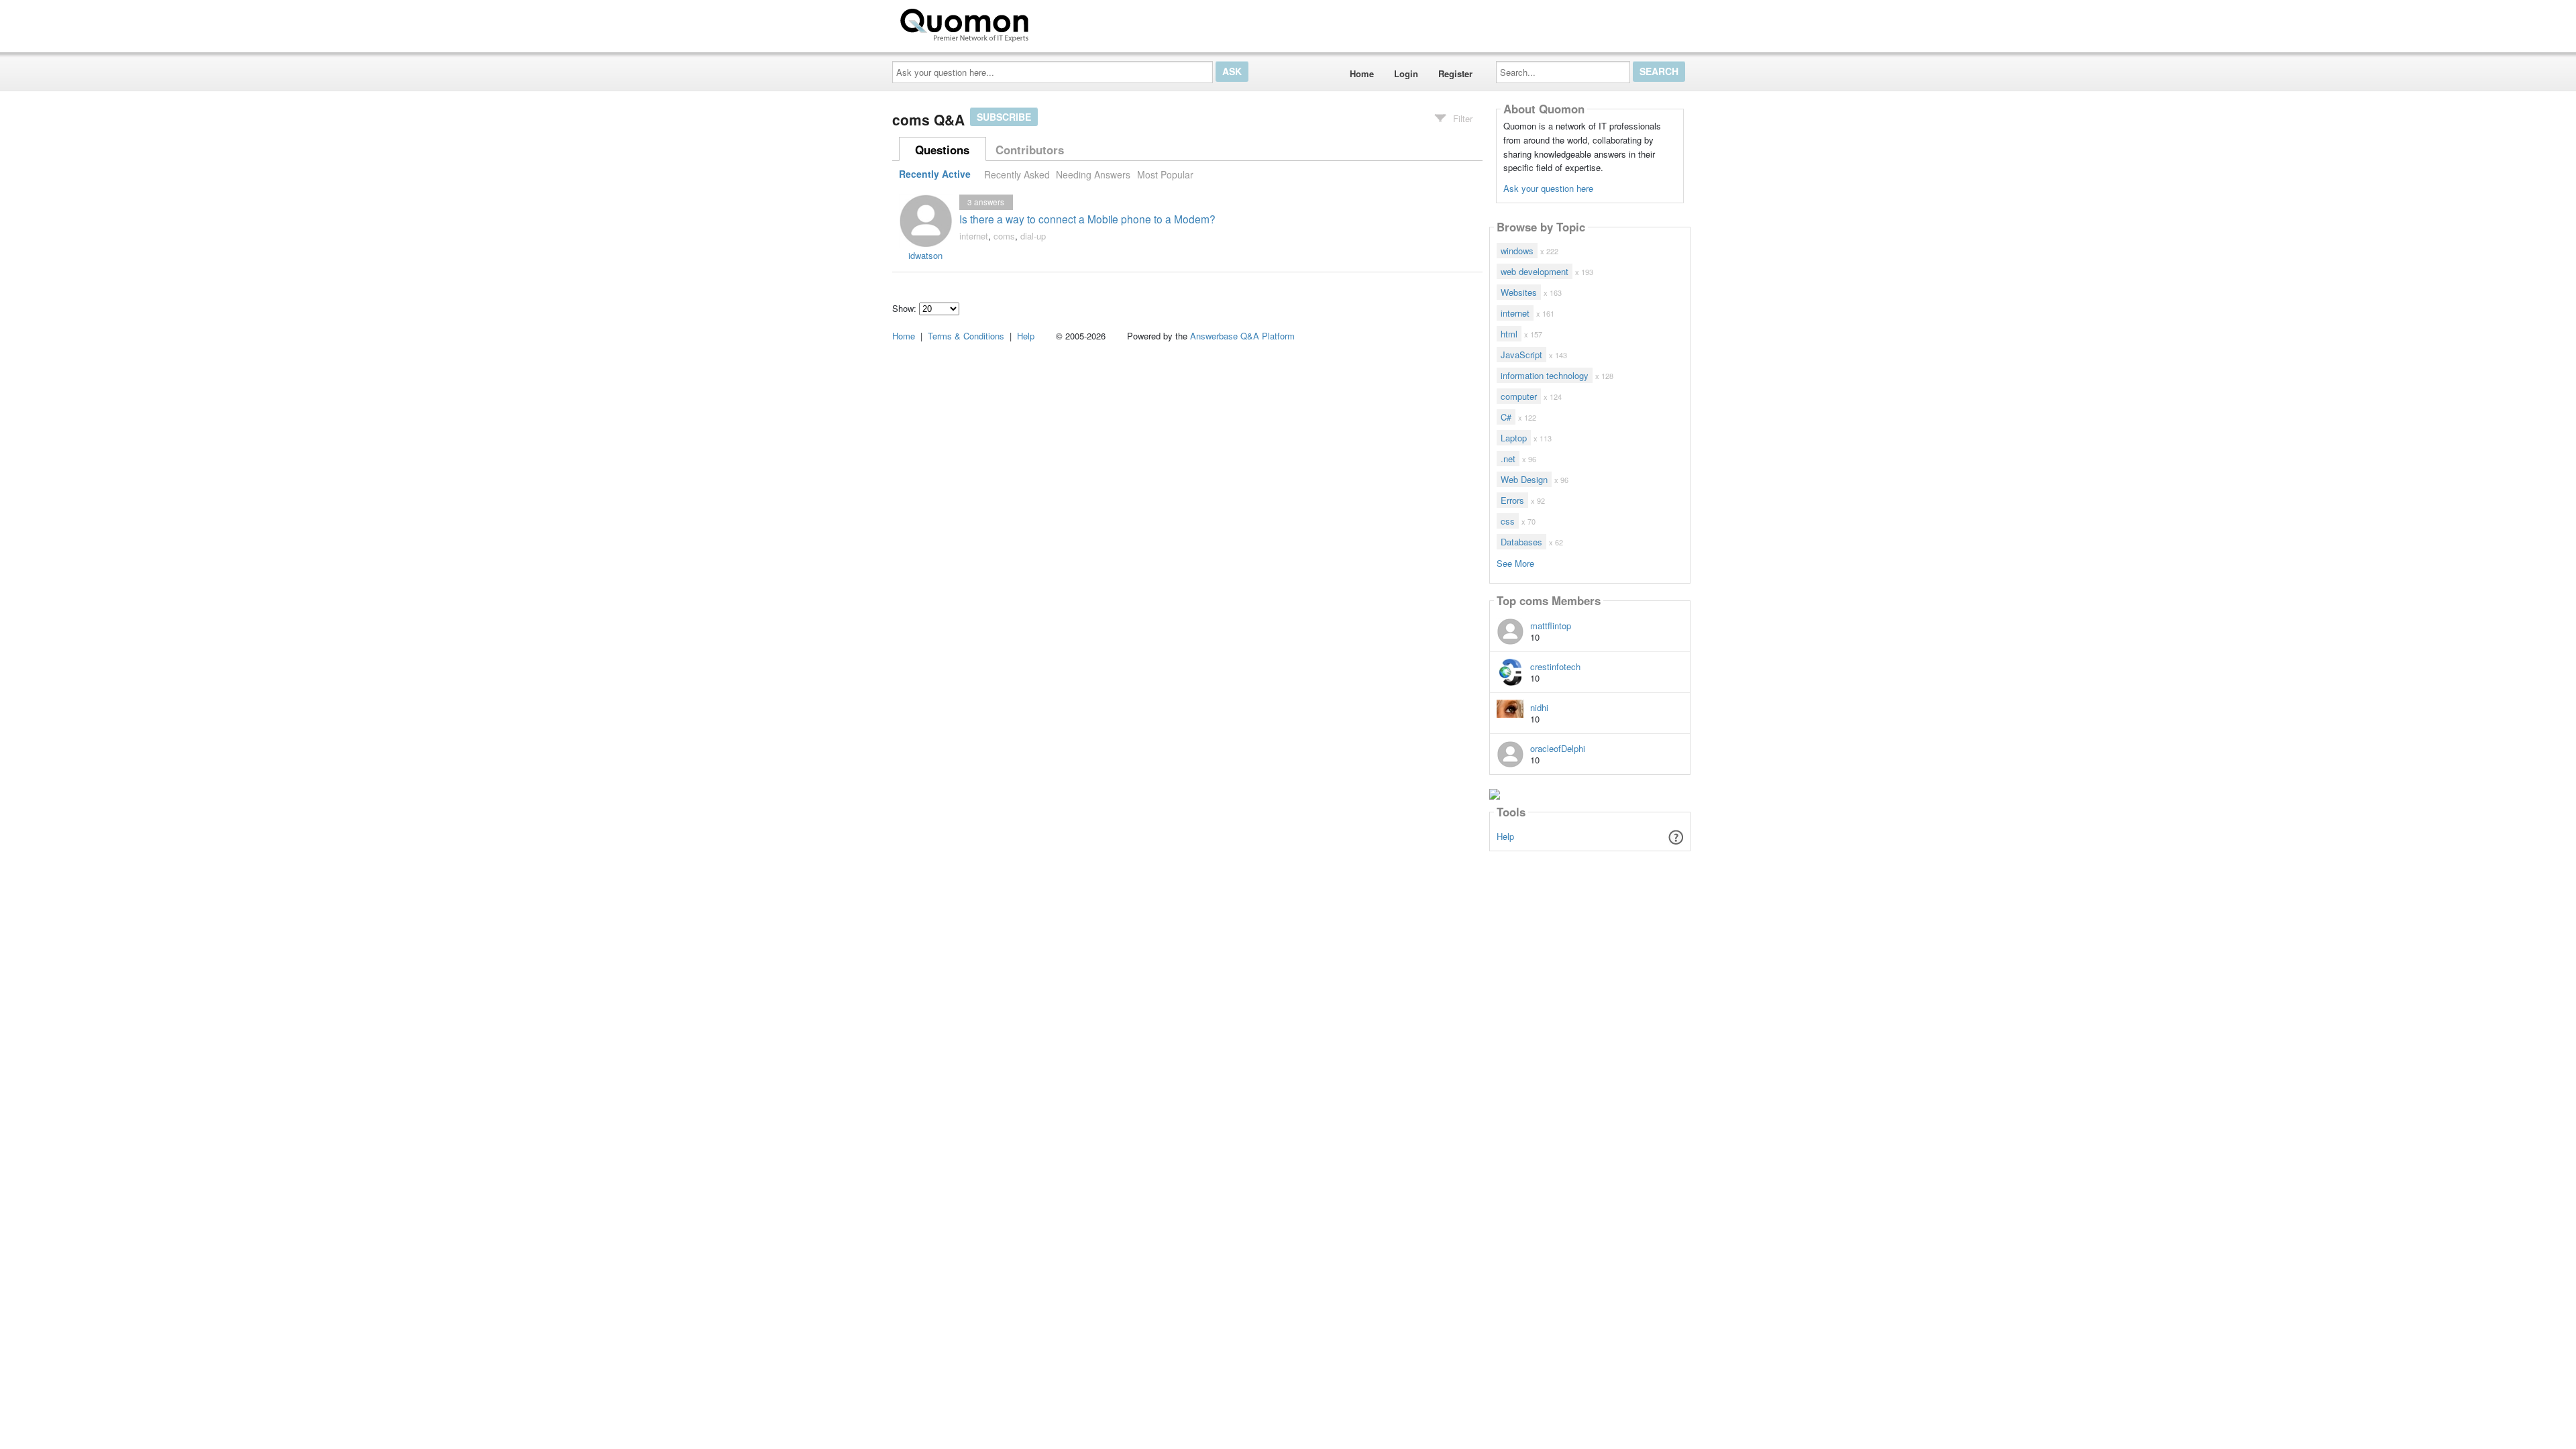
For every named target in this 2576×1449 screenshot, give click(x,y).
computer (1519, 396)
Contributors (1030, 150)
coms (1004, 236)
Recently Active (935, 174)
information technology (1545, 375)
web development (1535, 271)
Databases (1521, 542)
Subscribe (1004, 117)
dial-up (1033, 236)
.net (1508, 459)
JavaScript (1521, 355)
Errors (1512, 500)
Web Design (1524, 479)
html (1509, 334)
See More (1515, 562)
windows (1517, 251)
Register (1455, 73)
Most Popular (1165, 174)
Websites (1519, 292)
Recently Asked (1017, 174)
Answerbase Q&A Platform (1242, 336)
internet (974, 236)
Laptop (1514, 438)
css (1508, 521)
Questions (942, 150)
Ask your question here (1548, 188)
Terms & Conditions (966, 336)
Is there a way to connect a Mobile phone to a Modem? (1087, 219)
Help (1505, 836)
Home (1362, 73)
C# (1506, 417)
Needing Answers (1093, 174)
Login (1406, 73)
